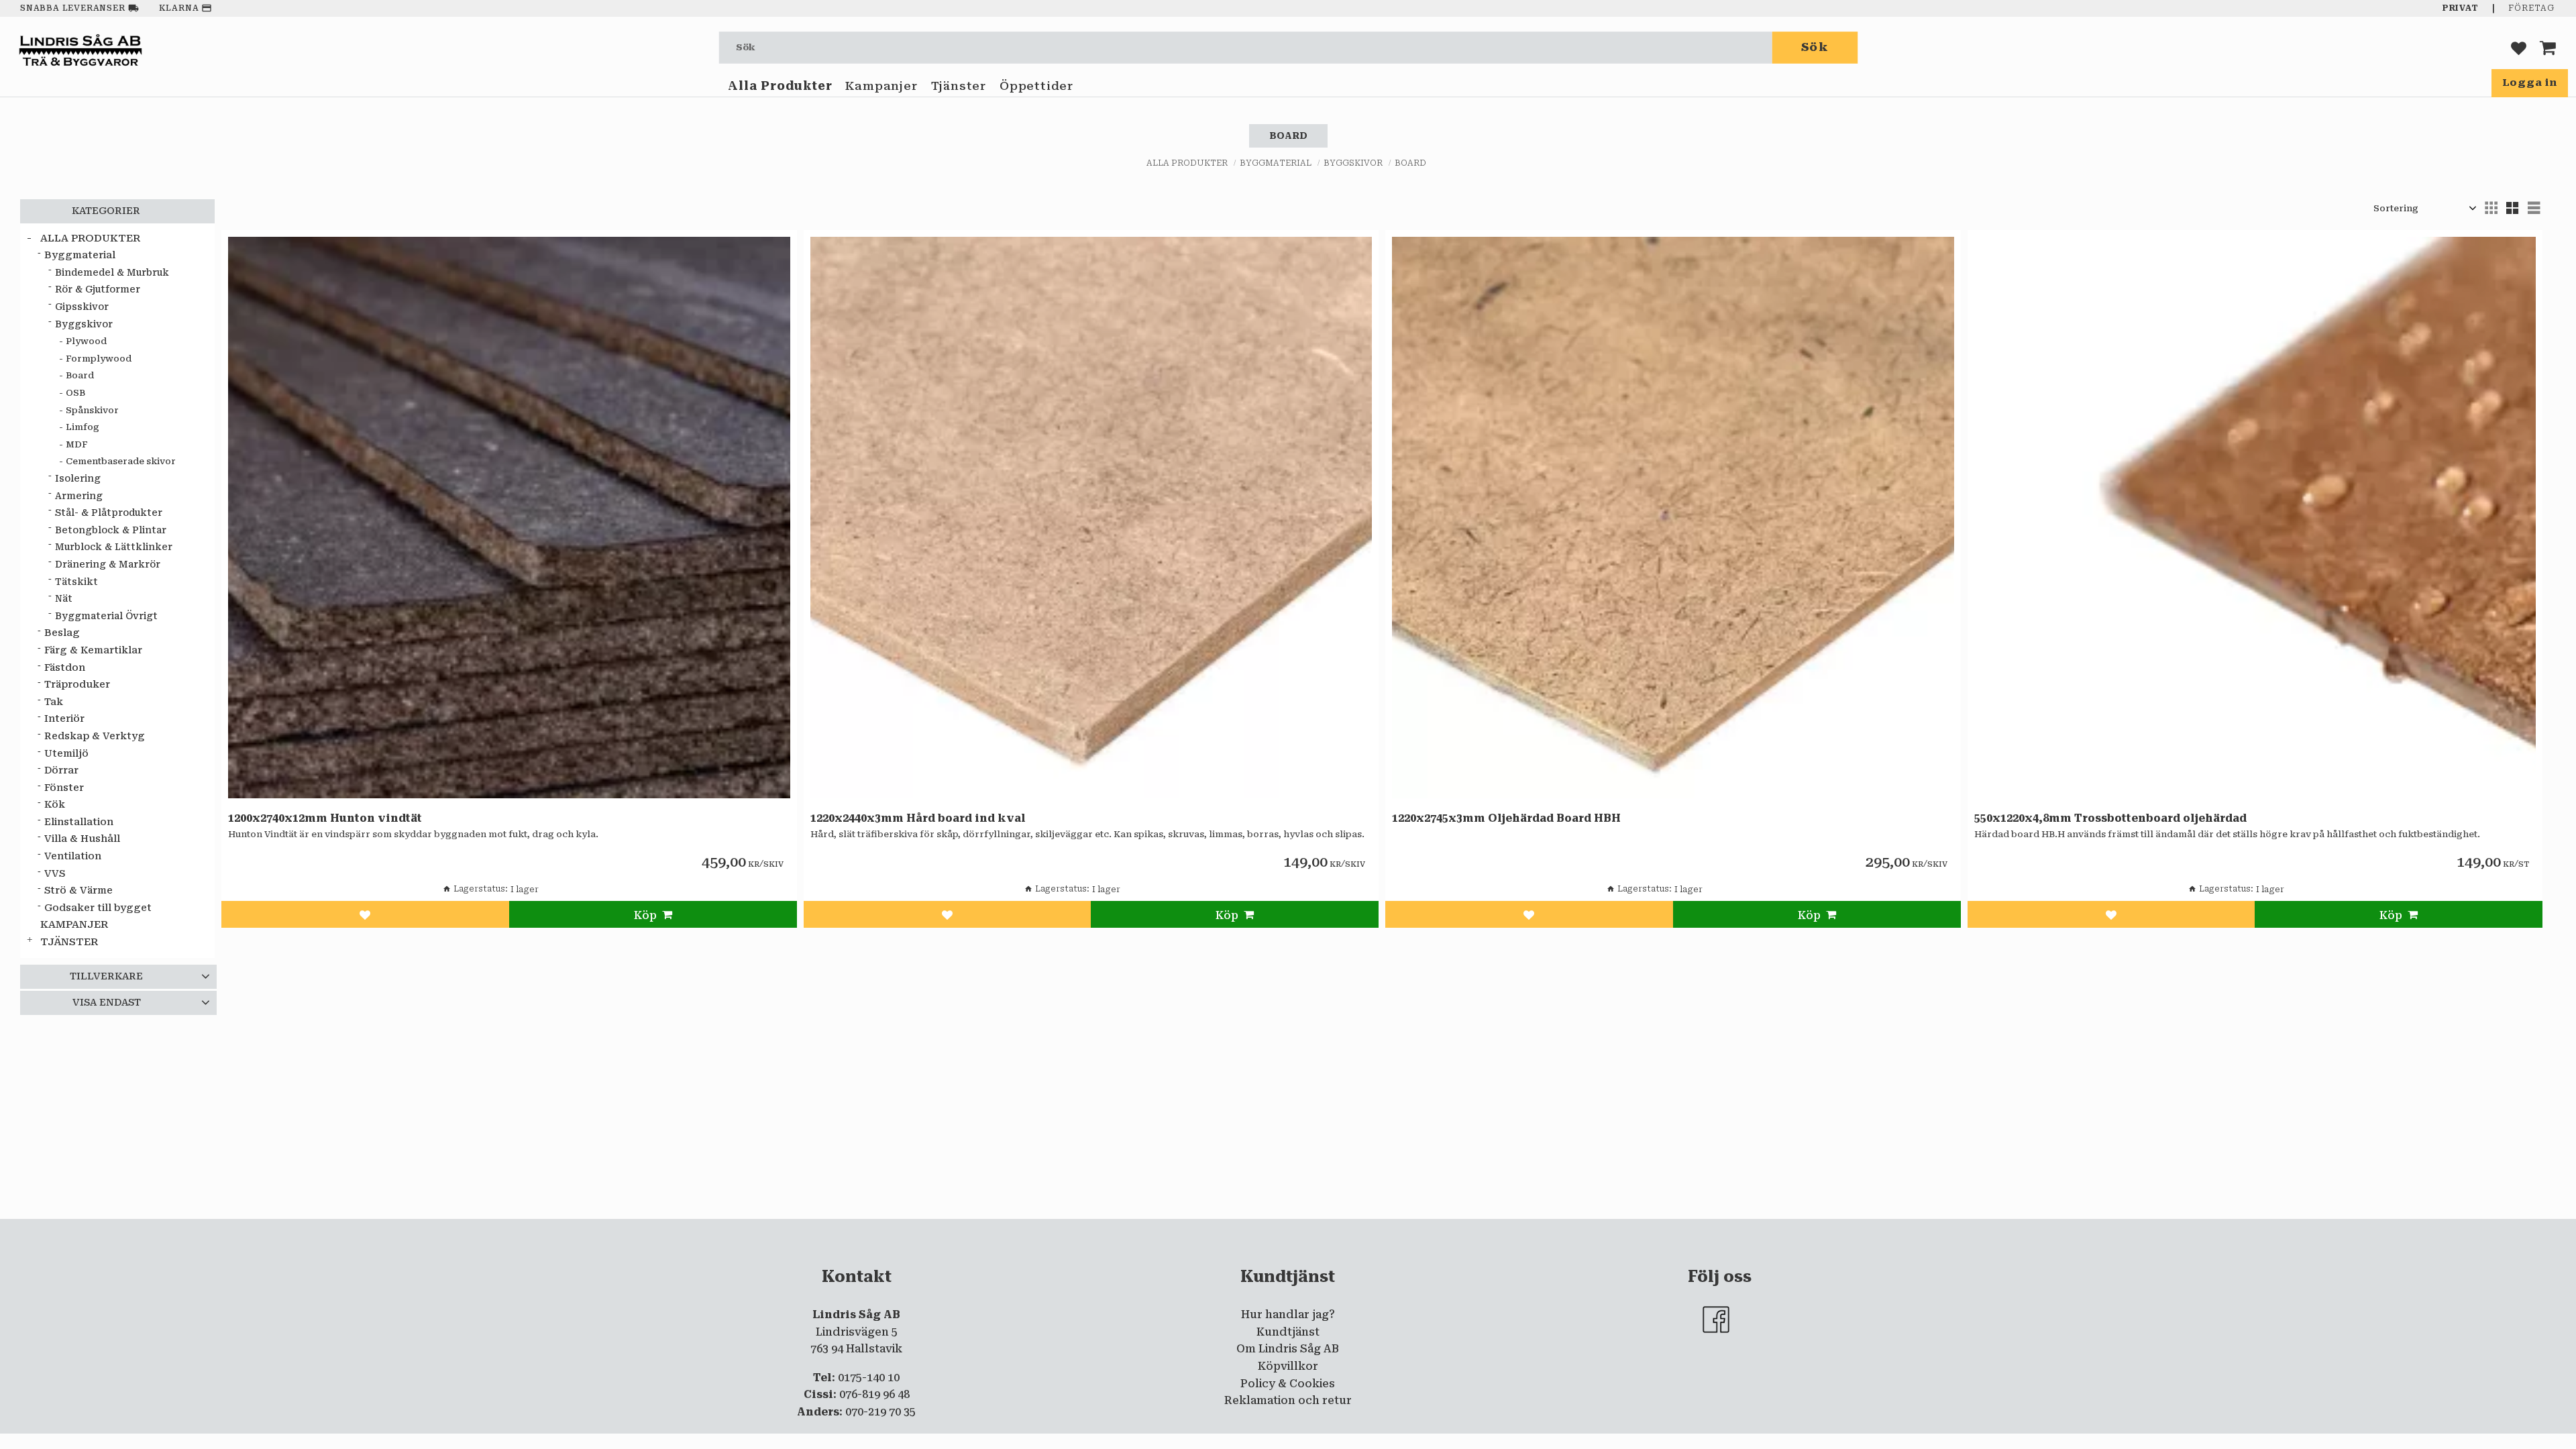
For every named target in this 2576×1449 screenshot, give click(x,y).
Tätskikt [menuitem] (76, 582)
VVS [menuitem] (55, 874)
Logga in (2530, 83)
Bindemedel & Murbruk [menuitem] (112, 272)
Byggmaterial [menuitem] (80, 255)
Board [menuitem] (80, 375)
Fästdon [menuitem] (65, 668)
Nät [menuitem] (64, 598)
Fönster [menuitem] (64, 788)
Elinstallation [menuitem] (79, 822)
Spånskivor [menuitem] (92, 410)
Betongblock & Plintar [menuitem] (111, 530)
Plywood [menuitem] (86, 341)
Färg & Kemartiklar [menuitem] (93, 650)
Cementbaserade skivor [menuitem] (121, 461)
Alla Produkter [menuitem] (780, 86)
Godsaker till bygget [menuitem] (98, 908)
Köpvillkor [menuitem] (1288, 1366)
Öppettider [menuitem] (1036, 86)
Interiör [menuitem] (64, 719)
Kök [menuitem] (55, 805)
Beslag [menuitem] (62, 633)
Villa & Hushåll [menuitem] (82, 839)
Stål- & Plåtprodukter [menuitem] (109, 513)
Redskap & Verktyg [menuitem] (95, 736)
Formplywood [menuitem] (99, 359)
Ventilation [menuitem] (73, 856)
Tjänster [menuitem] (959, 86)
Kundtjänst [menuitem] (1288, 1332)
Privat (2461, 8)
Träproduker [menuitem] (77, 685)
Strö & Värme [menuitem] (78, 891)
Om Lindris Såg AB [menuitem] (1288, 1349)
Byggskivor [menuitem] (84, 324)
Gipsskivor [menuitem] (82, 307)
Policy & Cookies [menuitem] (1288, 1384)
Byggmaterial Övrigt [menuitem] (106, 616)
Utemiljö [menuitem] (66, 754)
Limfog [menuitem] (83, 427)
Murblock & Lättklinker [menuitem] (114, 547)
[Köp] (653, 914)
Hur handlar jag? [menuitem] (1288, 1314)
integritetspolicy (1234, 1230)
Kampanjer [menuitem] (881, 86)
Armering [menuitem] (79, 496)
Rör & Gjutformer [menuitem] (98, 289)
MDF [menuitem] (77, 444)
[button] (2519, 47)
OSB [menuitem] (75, 393)
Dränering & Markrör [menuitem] (108, 564)
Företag (2531, 8)
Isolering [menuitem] (78, 478)
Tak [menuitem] (54, 702)
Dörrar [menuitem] (61, 770)
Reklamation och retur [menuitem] (1288, 1400)
